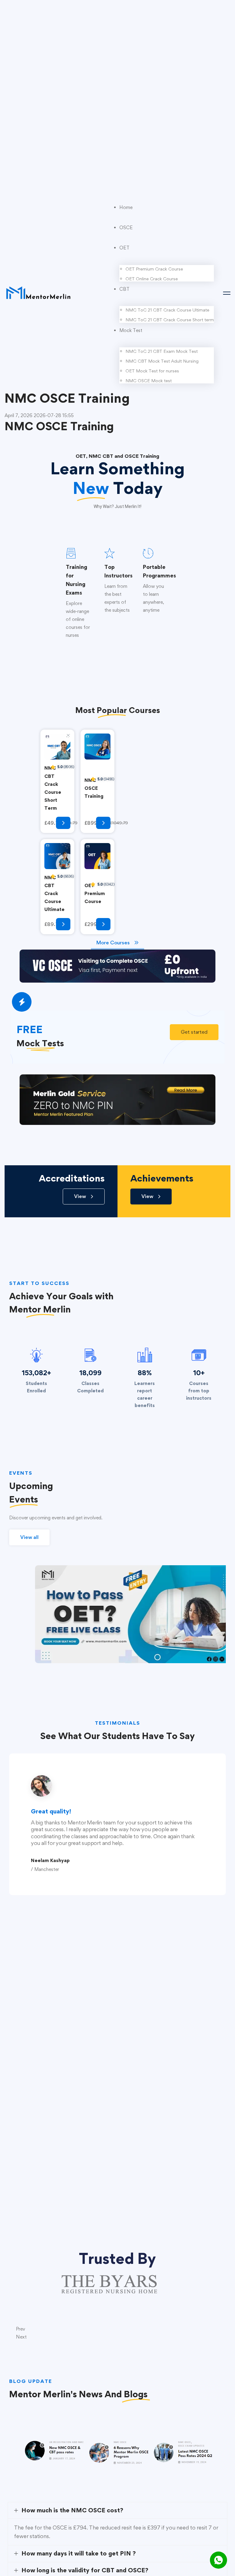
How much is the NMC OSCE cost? (72, 2510)
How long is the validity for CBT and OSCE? (85, 2570)
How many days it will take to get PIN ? (79, 2553)
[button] (194, 1032)
